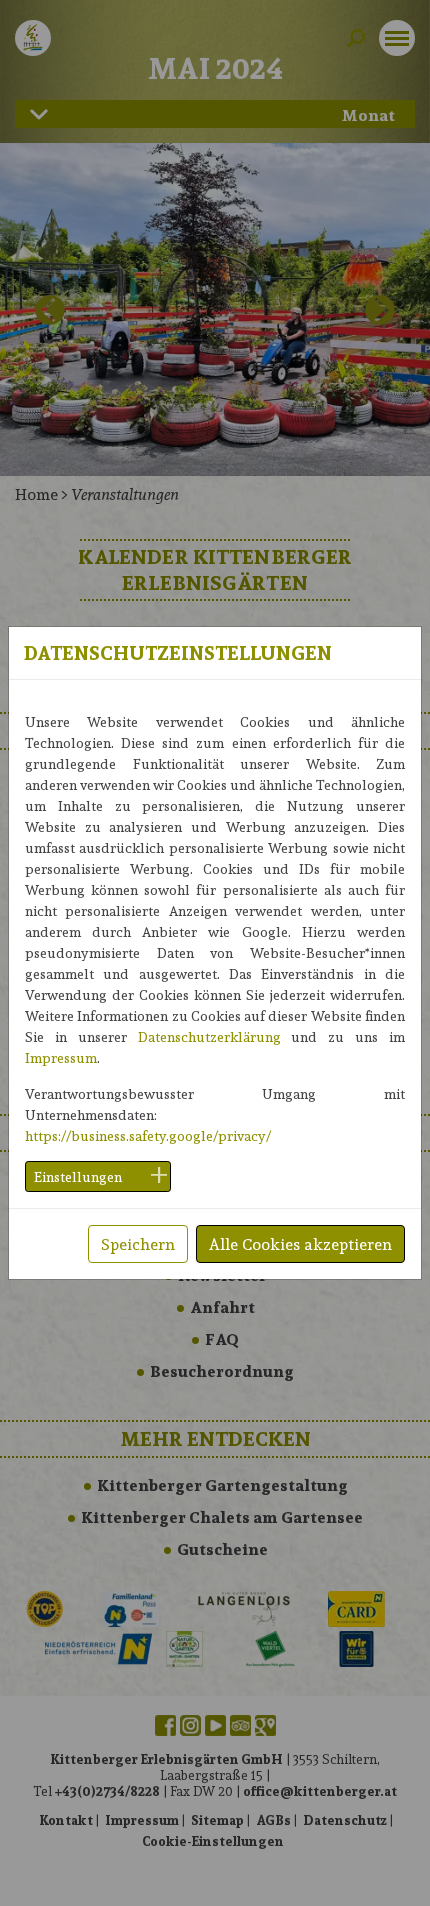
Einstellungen (78, 1176)
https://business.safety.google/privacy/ (148, 1135)
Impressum (61, 1057)
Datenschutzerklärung (209, 1036)
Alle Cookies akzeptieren (300, 1243)
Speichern (138, 1243)
